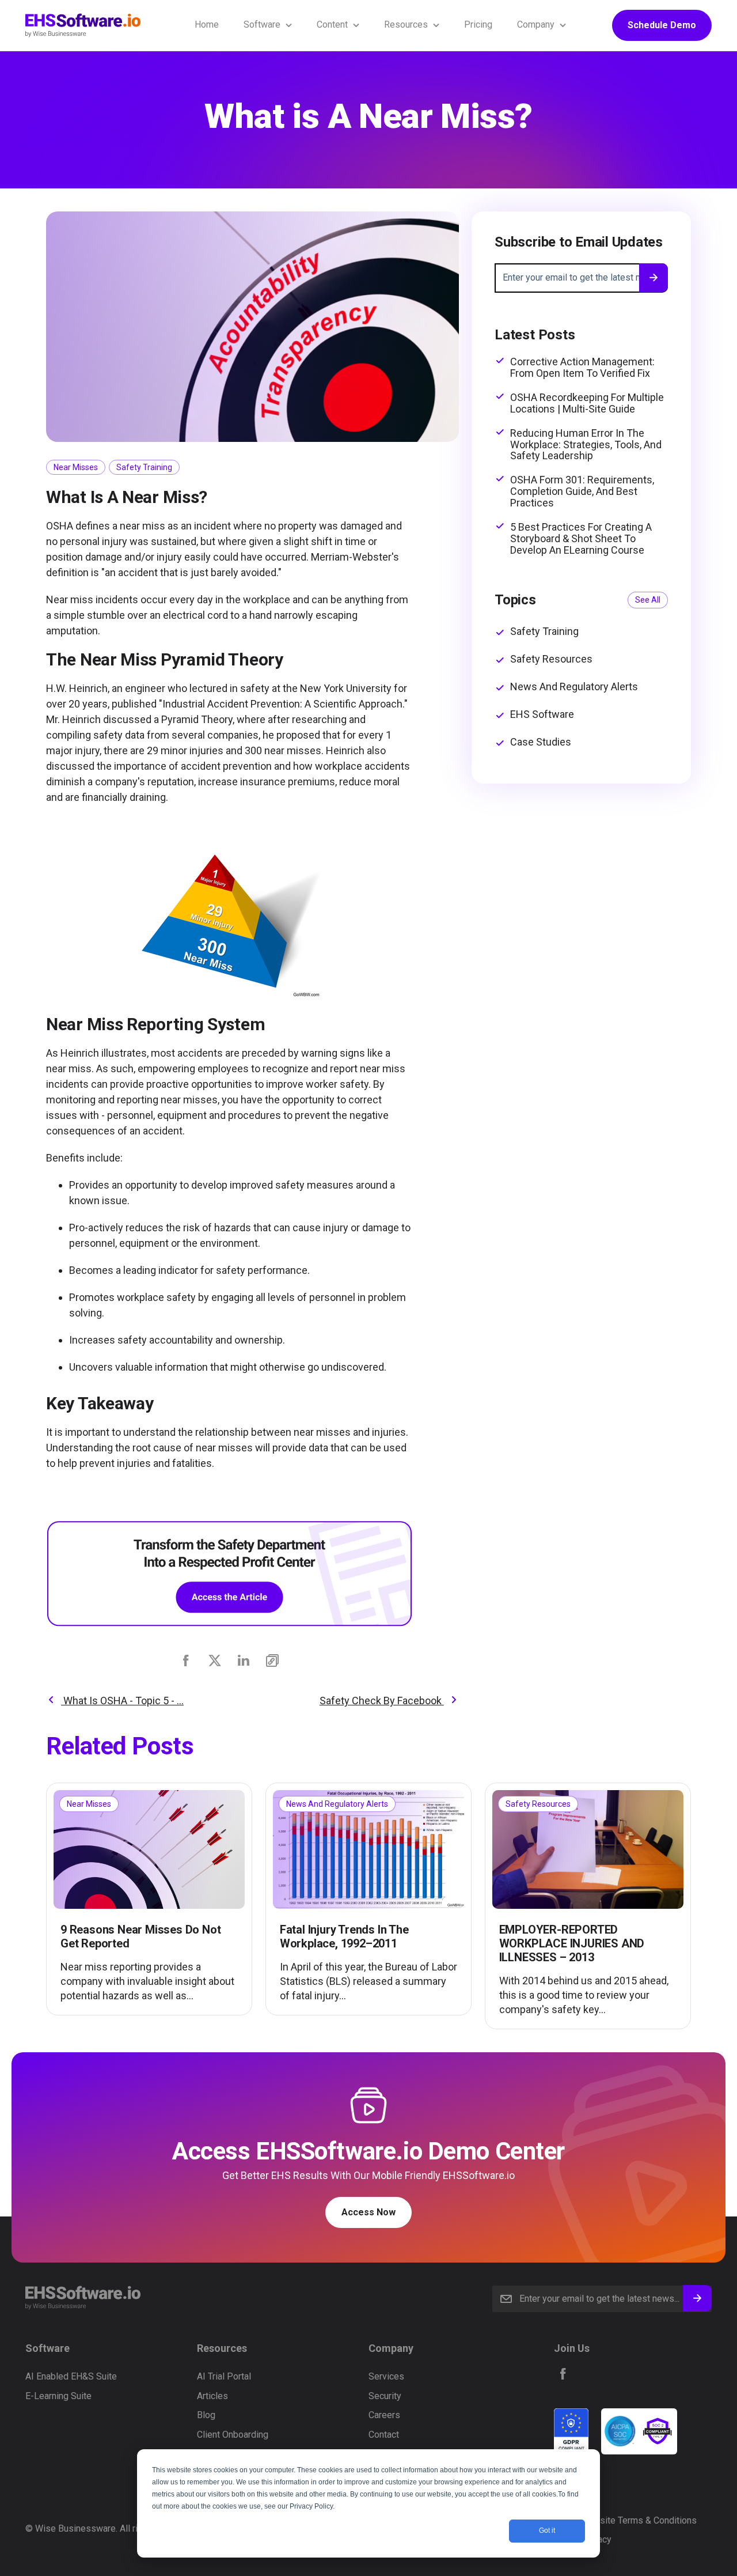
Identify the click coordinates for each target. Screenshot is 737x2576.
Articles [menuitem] (212, 2396)
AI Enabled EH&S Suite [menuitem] (71, 2376)
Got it (547, 2530)
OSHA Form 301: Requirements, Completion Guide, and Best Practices (582, 491)
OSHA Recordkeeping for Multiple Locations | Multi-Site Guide (587, 403)
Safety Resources (551, 659)
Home (207, 24)
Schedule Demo (662, 25)
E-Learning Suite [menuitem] (58, 2396)
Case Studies (541, 742)
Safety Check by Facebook (382, 1701)
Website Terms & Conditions (639, 2520)
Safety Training (144, 467)
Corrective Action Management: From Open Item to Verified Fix (582, 368)
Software (262, 24)
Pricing (478, 24)
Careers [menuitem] (384, 2415)
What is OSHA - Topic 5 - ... (122, 1701)
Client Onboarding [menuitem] (233, 2435)
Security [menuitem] (385, 2396)
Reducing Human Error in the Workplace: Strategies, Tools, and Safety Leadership (586, 445)
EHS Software (542, 714)
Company (536, 24)
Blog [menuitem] (206, 2415)
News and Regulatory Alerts (574, 687)
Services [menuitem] (386, 2376)
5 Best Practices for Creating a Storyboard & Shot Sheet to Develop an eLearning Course (581, 538)
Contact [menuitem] (384, 2435)
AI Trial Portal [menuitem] (224, 2376)
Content (332, 24)
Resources (406, 24)
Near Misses (76, 467)
